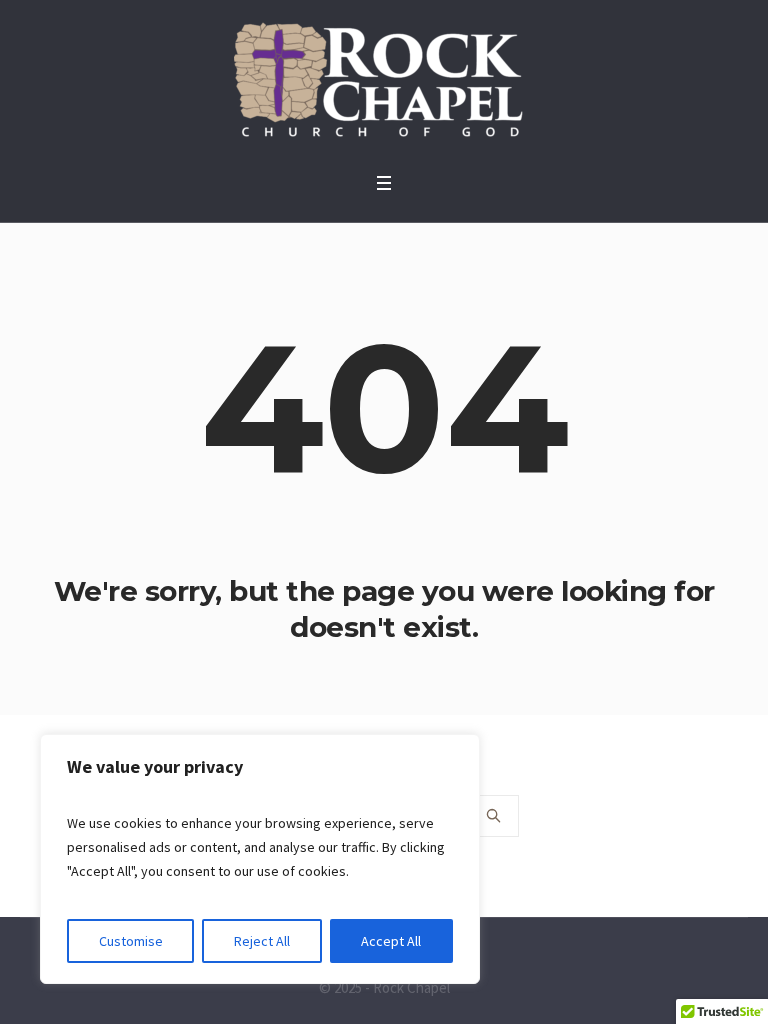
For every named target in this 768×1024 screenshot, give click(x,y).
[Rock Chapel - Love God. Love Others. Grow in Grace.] (384, 81)
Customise (131, 941)
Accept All (391, 941)
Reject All (262, 941)
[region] (260, 859)
